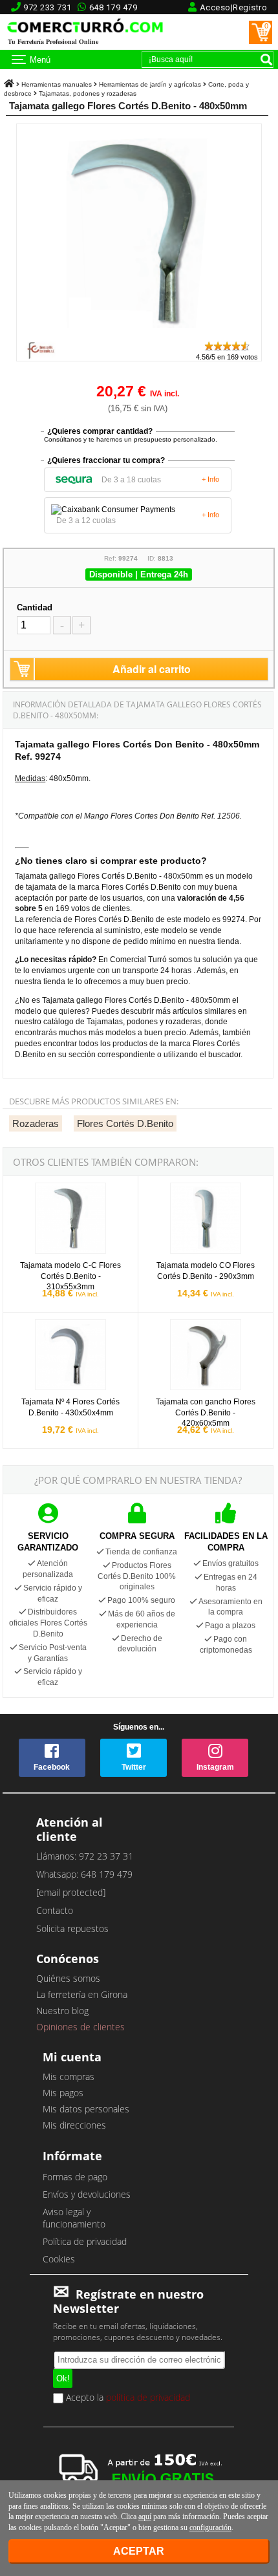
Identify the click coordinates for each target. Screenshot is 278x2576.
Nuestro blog (62, 2011)
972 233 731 (48, 7)
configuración (210, 2528)
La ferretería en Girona (82, 1994)
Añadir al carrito (152, 669)
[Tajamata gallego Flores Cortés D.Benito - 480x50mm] (139, 334)
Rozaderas (36, 1123)
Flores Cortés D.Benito (125, 1123)
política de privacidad (148, 2397)
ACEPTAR (139, 2551)
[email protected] (71, 1892)
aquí (145, 2517)
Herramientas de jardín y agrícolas (150, 84)
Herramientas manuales (57, 84)
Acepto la (127, 2398)
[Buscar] (266, 59)
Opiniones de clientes (80, 2027)
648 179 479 (113, 7)
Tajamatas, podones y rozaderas (88, 93)
